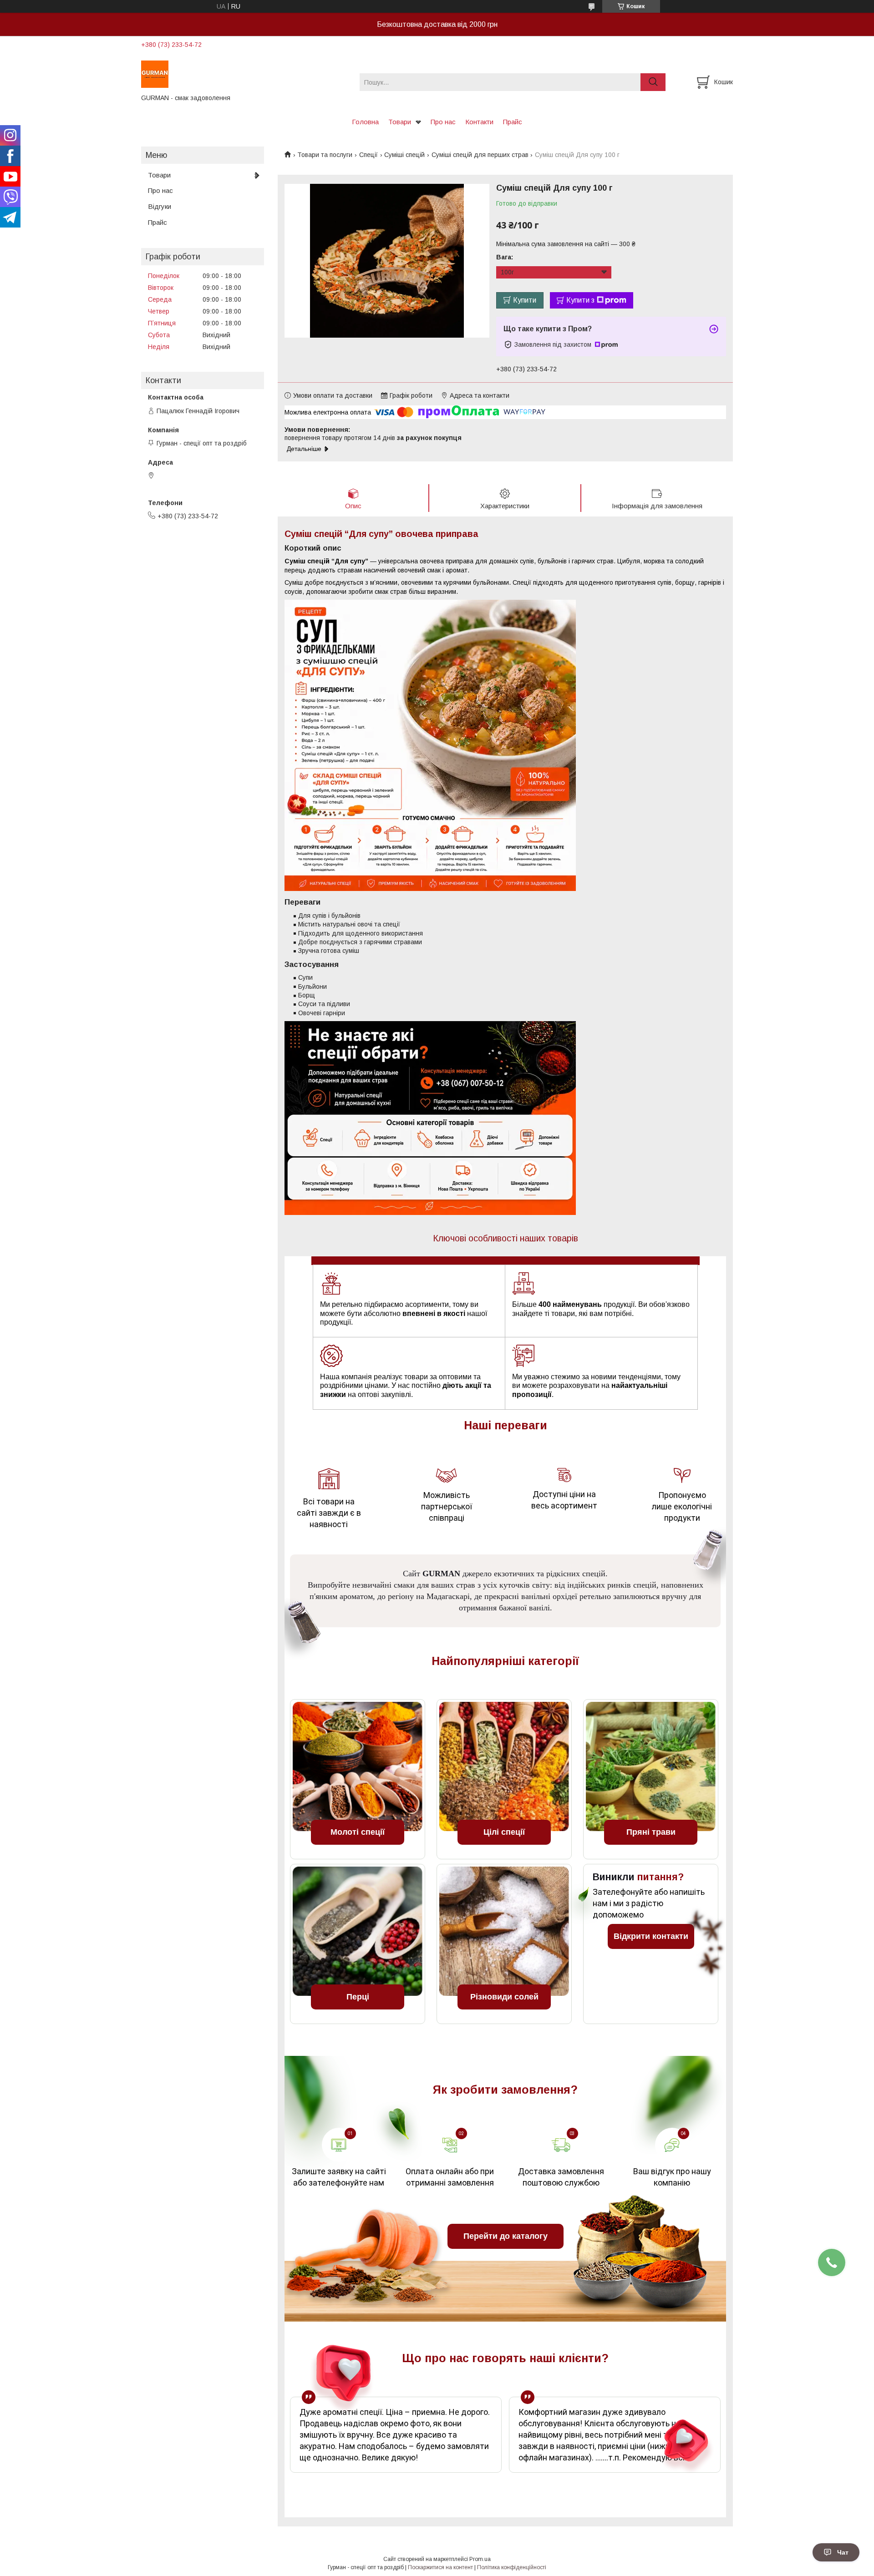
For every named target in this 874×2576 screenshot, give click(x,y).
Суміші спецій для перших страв (480, 155)
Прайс (513, 122)
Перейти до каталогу (506, 2236)
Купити (525, 300)
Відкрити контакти (651, 1936)
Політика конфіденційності (512, 2567)
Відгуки (160, 206)
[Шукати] (653, 82)
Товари (400, 122)
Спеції (368, 155)
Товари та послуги (325, 155)
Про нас (443, 122)
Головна (365, 122)
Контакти (479, 122)
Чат (843, 2552)
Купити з (580, 300)
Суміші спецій (404, 155)
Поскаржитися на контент (440, 2567)
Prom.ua (480, 2559)
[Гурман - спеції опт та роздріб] (245, 74)
